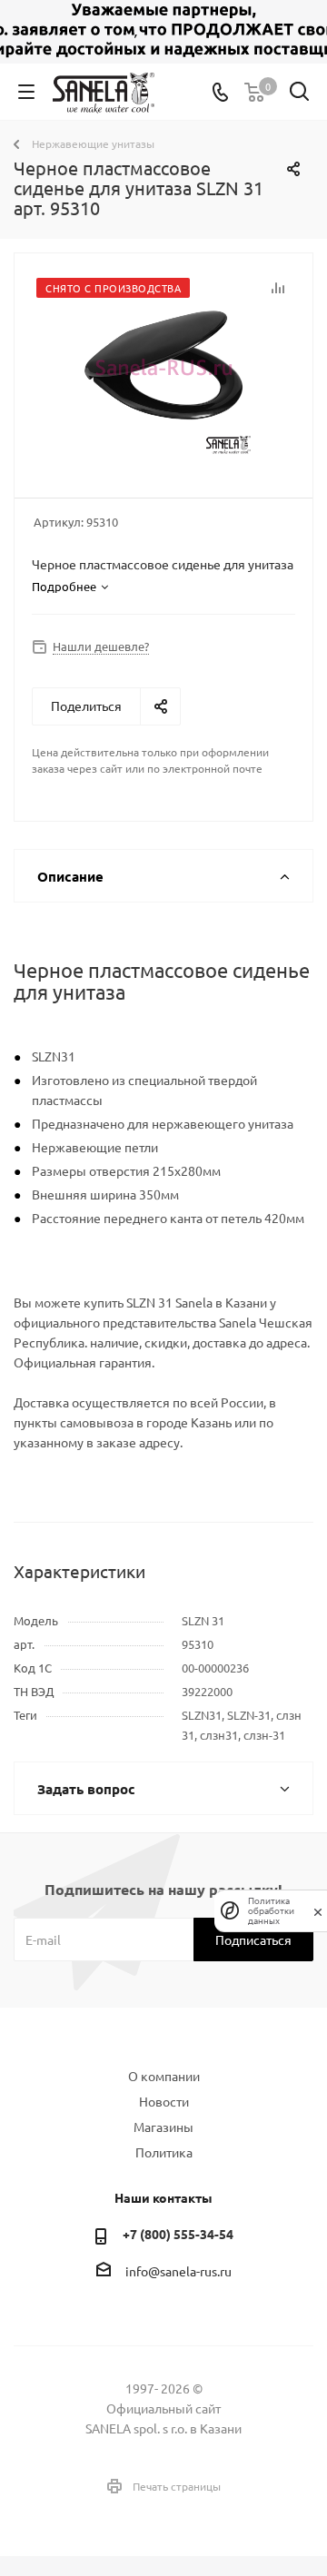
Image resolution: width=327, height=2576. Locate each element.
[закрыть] (318, 1910)
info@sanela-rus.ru (178, 2271)
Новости (164, 2101)
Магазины (163, 2127)
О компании (164, 2076)
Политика (164, 2152)
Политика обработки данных (271, 1911)
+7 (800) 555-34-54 (178, 2234)
